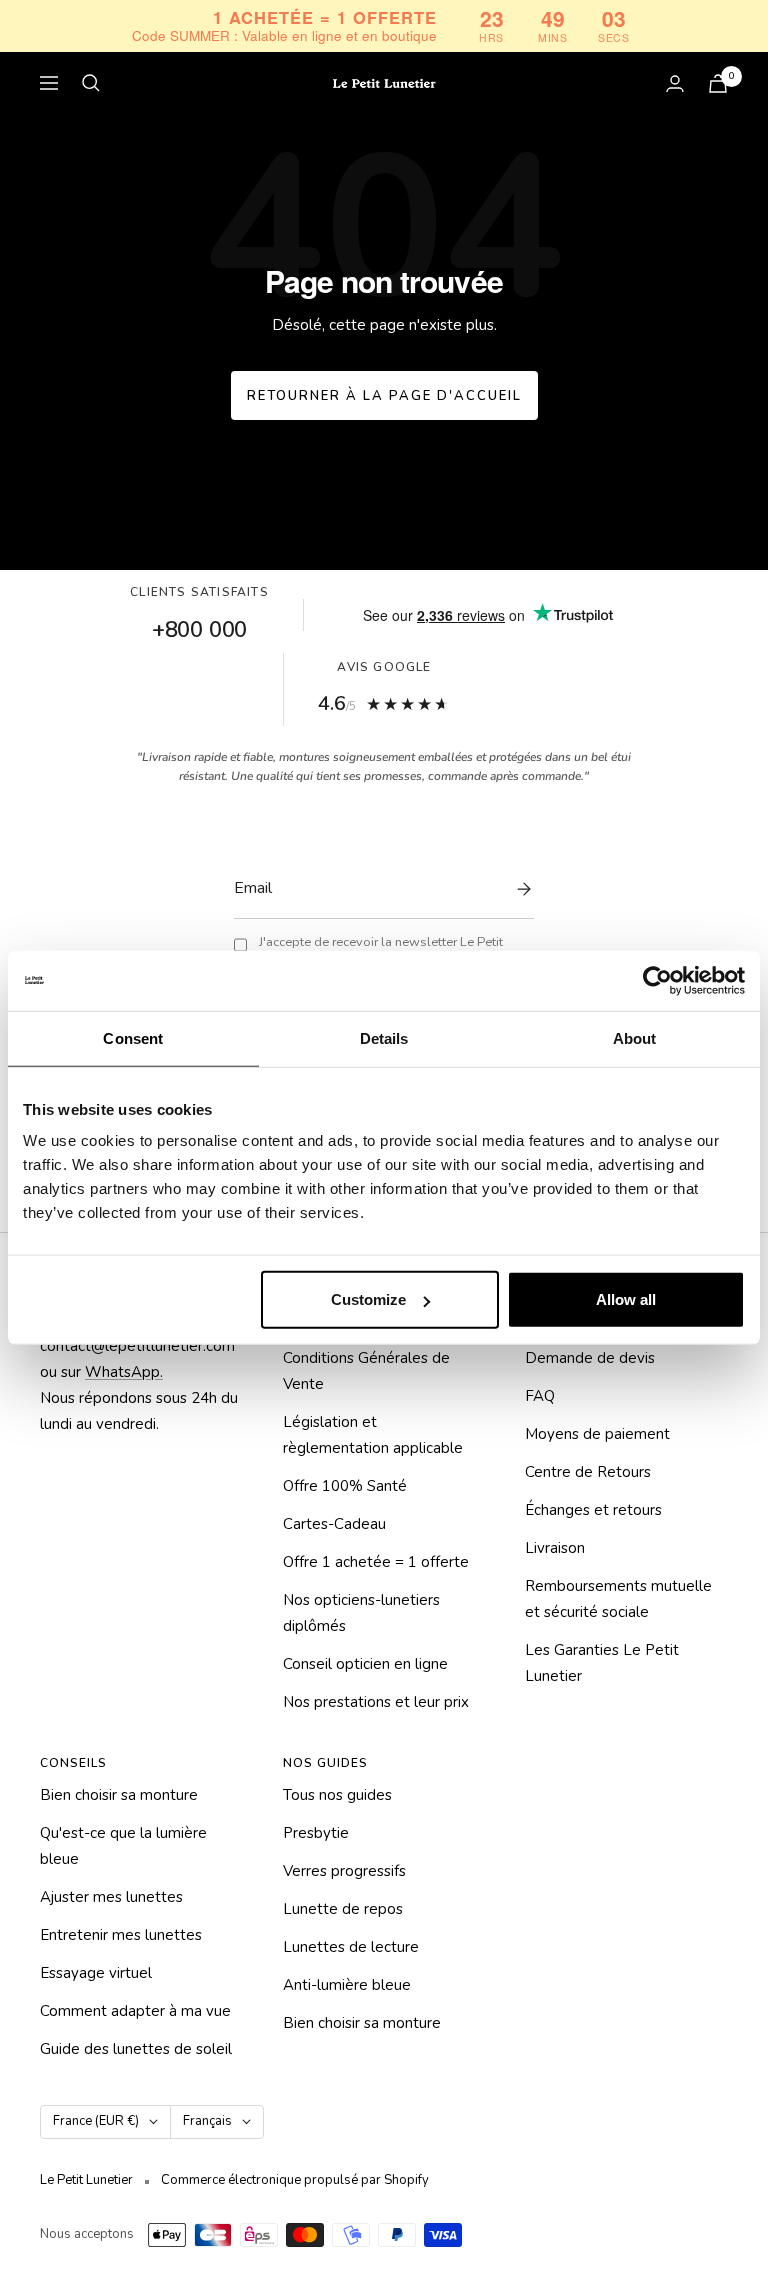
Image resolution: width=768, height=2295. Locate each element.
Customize (368, 1299)
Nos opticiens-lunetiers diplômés (361, 1613)
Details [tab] (384, 1037)
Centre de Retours (588, 1472)
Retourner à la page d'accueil (384, 396)
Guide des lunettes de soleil (136, 2049)
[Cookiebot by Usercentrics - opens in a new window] (657, 980)
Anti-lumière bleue (347, 1985)
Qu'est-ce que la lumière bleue (123, 1846)
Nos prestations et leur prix (376, 1702)
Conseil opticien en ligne (365, 1664)
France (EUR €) (96, 2121)
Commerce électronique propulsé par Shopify (295, 2180)
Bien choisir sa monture (119, 1795)
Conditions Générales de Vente (366, 1371)
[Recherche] (91, 83)
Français (207, 2121)
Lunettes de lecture (351, 1947)
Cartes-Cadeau (334, 1524)
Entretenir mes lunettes (121, 1935)
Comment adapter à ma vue (135, 2011)
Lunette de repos (343, 1909)
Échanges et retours (593, 1510)
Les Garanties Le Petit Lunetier (602, 1663)
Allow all (626, 1299)
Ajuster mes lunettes (111, 1897)
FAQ (540, 1396)
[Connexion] (675, 83)
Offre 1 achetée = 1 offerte (376, 1562)
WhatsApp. (124, 1372)
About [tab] (635, 1037)
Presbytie (316, 1833)
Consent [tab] (133, 1037)
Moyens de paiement (597, 1434)
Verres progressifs (344, 1871)
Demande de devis (590, 1358)
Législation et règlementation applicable (373, 1435)
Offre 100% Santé (345, 1486)
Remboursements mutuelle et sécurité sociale (618, 1599)
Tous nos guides (337, 1795)
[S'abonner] (519, 889)
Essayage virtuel (96, 1973)
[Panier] (718, 83)
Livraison (555, 1548)
